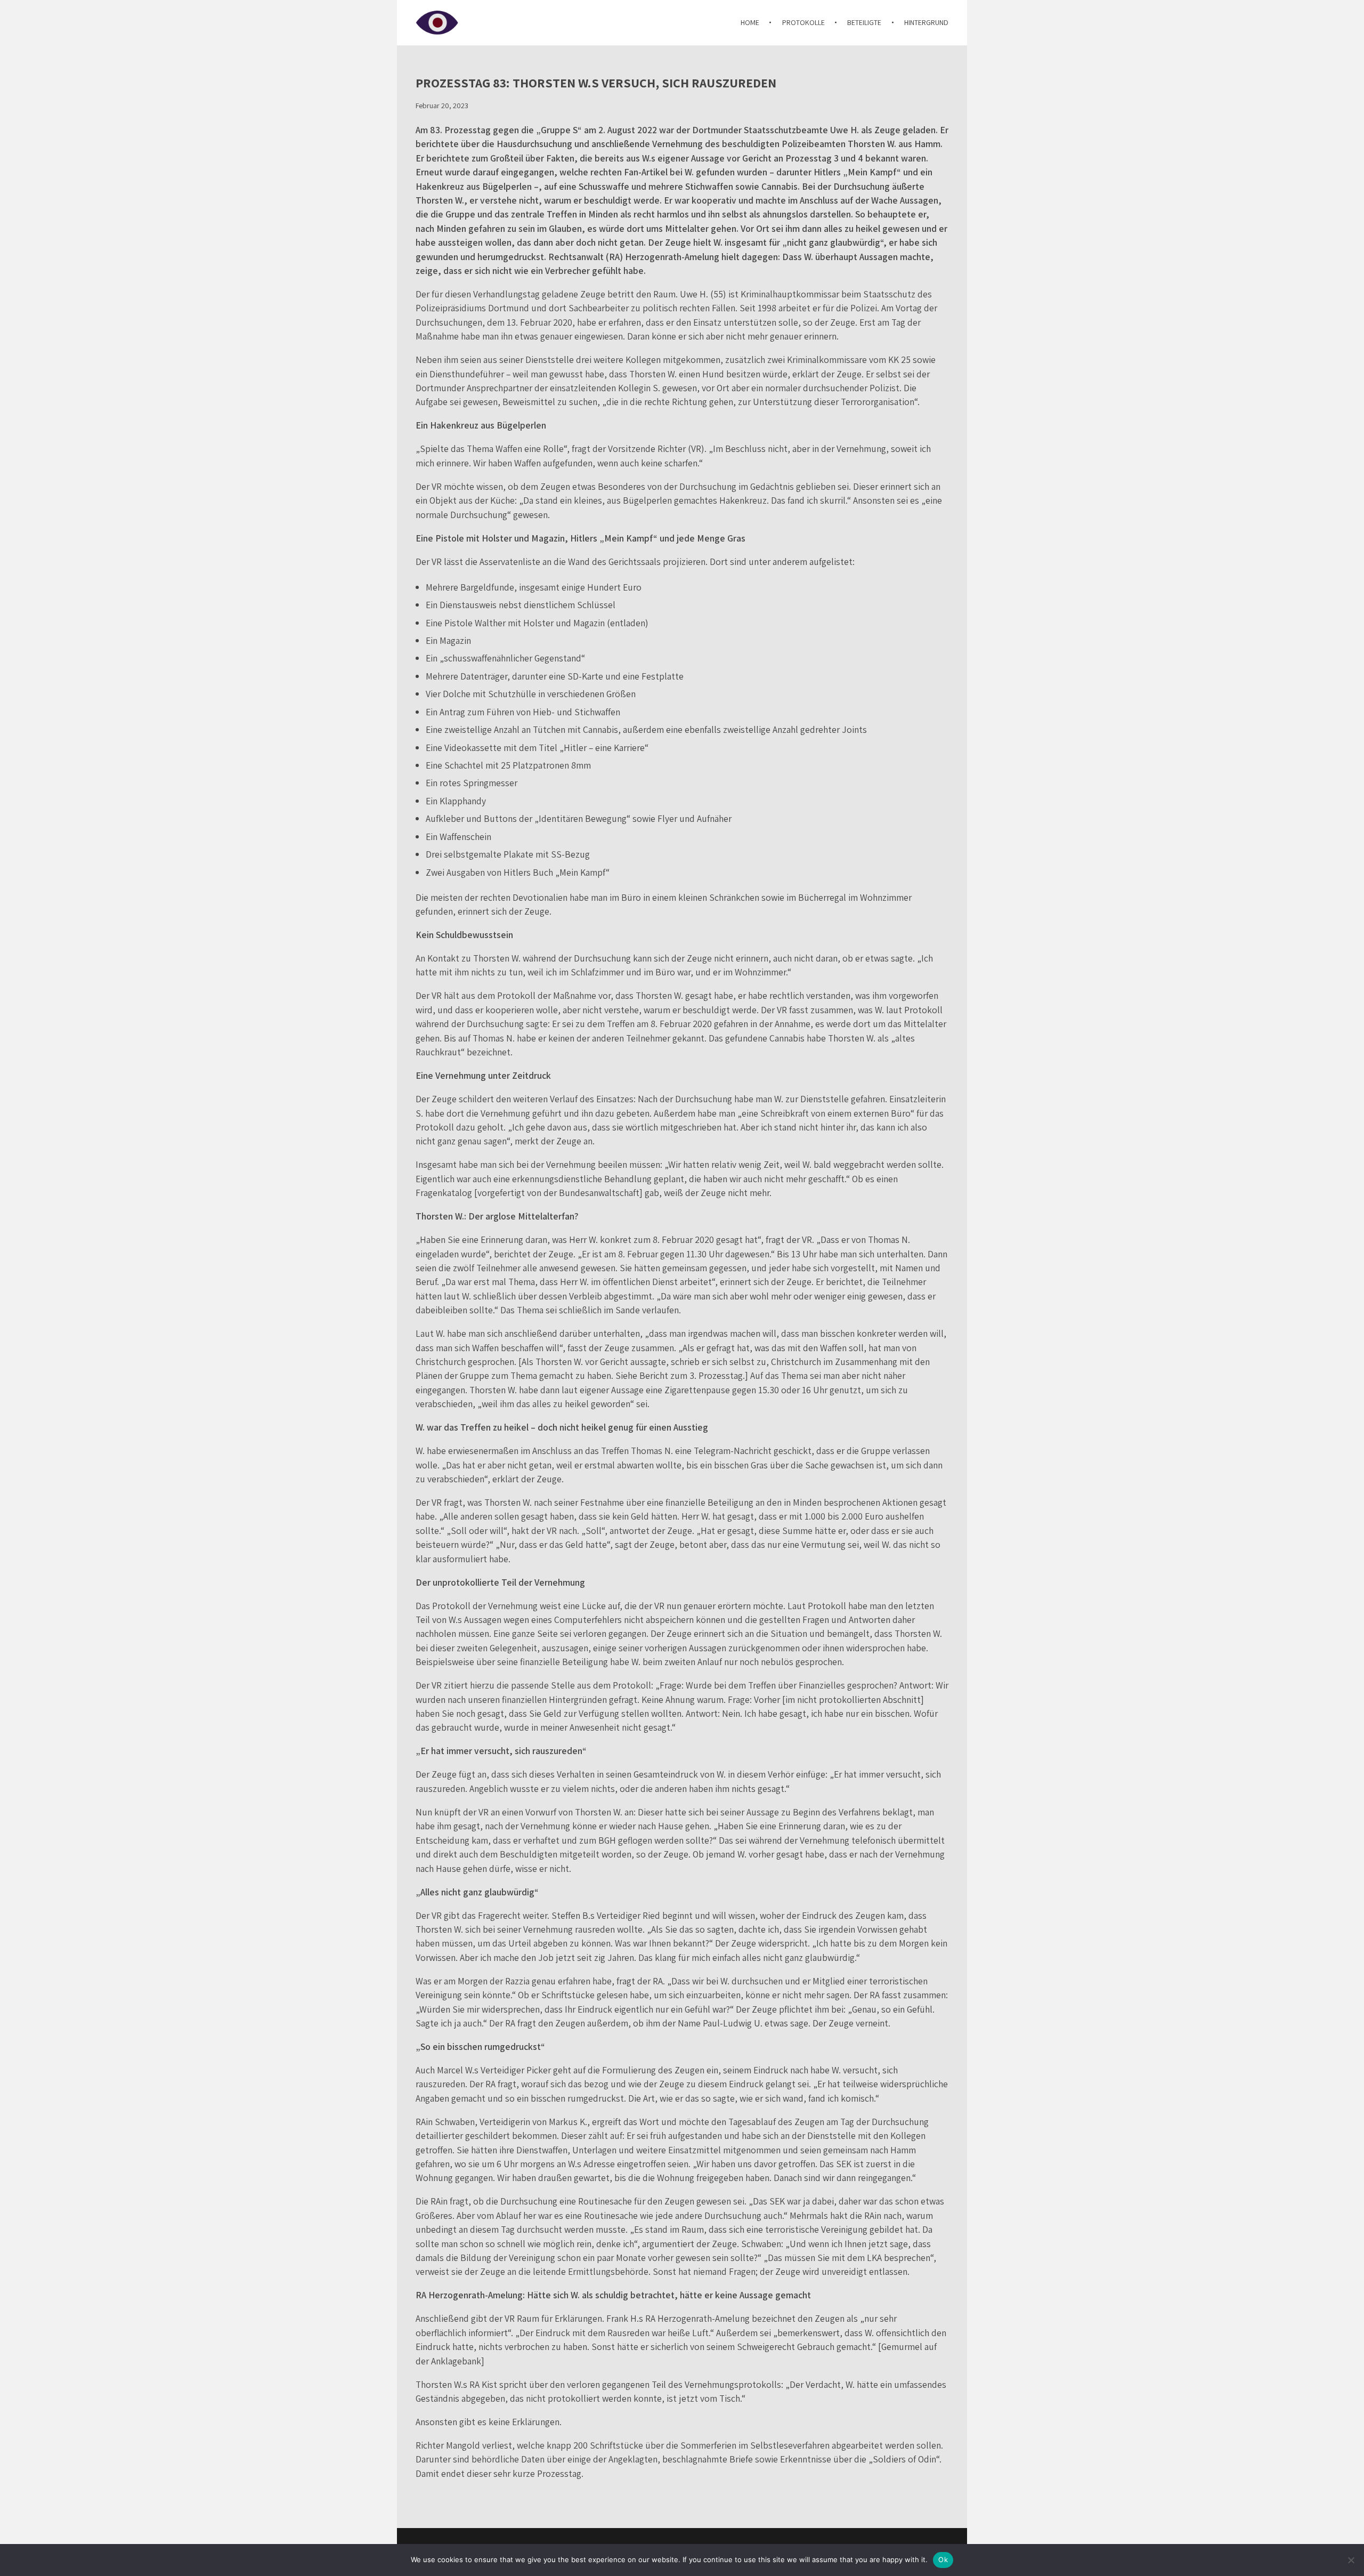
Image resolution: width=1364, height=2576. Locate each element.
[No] (1351, 2560)
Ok (943, 2559)
